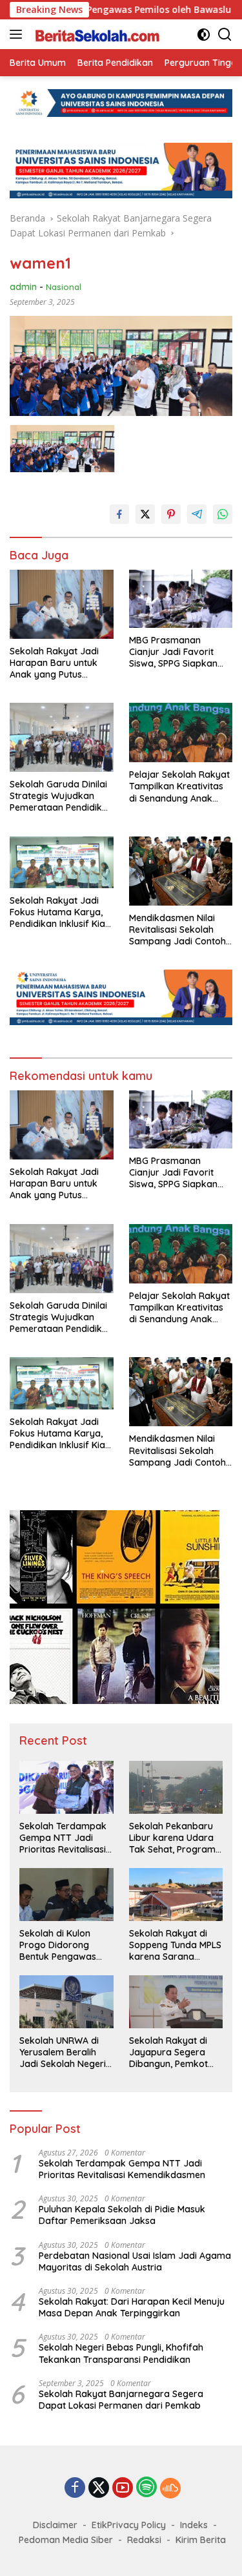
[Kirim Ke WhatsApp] (223, 514)
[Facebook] (75, 2488)
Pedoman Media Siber (66, 2540)
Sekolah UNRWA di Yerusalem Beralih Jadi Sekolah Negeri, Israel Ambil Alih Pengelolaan (64, 2052)
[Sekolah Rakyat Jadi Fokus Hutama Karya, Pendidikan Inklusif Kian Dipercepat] (62, 862)
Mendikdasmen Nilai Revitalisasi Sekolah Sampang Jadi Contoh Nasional (177, 930)
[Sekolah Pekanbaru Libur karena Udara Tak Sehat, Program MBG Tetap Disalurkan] (176, 1787)
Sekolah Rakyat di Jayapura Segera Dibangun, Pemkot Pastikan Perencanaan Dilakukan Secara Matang (168, 2052)
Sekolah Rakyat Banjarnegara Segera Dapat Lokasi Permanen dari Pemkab (121, 2400)
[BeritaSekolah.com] (96, 34)
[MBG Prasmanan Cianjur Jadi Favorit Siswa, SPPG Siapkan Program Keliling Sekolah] (181, 599)
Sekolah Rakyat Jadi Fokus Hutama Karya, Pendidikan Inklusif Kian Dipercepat (60, 912)
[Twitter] (99, 2488)
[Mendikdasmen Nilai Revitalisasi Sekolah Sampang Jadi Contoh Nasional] (181, 871)
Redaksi (144, 2540)
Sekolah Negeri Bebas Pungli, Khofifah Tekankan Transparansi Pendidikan (121, 2353)
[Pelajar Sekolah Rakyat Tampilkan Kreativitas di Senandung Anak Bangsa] (181, 732)
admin (23, 287)
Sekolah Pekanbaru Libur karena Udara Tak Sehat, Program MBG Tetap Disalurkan (172, 1838)
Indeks (194, 2525)
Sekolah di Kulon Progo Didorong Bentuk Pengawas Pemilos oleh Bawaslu (66, 1945)
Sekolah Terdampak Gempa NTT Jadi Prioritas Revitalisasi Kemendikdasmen (63, 1838)
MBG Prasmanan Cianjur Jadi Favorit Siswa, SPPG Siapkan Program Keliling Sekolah (173, 652)
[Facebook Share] (119, 514)
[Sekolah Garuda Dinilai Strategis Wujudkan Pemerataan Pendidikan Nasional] (62, 737)
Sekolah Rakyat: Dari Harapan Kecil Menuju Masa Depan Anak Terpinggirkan (132, 2307)
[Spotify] (146, 2488)
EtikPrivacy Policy (129, 2525)
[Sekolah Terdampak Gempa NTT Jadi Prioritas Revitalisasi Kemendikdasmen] (66, 1787)
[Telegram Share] (197, 514)
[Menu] (18, 34)
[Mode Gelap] (204, 35)
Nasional (64, 287)
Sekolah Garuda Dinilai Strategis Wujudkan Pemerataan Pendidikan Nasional (61, 796)
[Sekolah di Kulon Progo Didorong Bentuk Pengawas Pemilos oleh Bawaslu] (66, 1894)
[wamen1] (62, 449)
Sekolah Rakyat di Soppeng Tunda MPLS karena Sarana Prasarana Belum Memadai (175, 1945)
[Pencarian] (225, 35)
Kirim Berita (201, 2540)
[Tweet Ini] (145, 514)
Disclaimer (55, 2525)
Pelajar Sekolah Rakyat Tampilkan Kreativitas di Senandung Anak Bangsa (179, 786)
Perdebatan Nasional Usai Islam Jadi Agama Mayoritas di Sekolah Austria (135, 2261)
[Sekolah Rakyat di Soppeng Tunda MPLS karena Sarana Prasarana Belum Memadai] (176, 1894)
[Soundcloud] (170, 2488)
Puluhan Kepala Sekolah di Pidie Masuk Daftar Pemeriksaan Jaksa (122, 2215)
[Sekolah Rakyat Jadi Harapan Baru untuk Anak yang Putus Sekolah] (62, 604)
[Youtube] (123, 2488)
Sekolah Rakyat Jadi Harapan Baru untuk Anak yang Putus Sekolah (54, 663)
